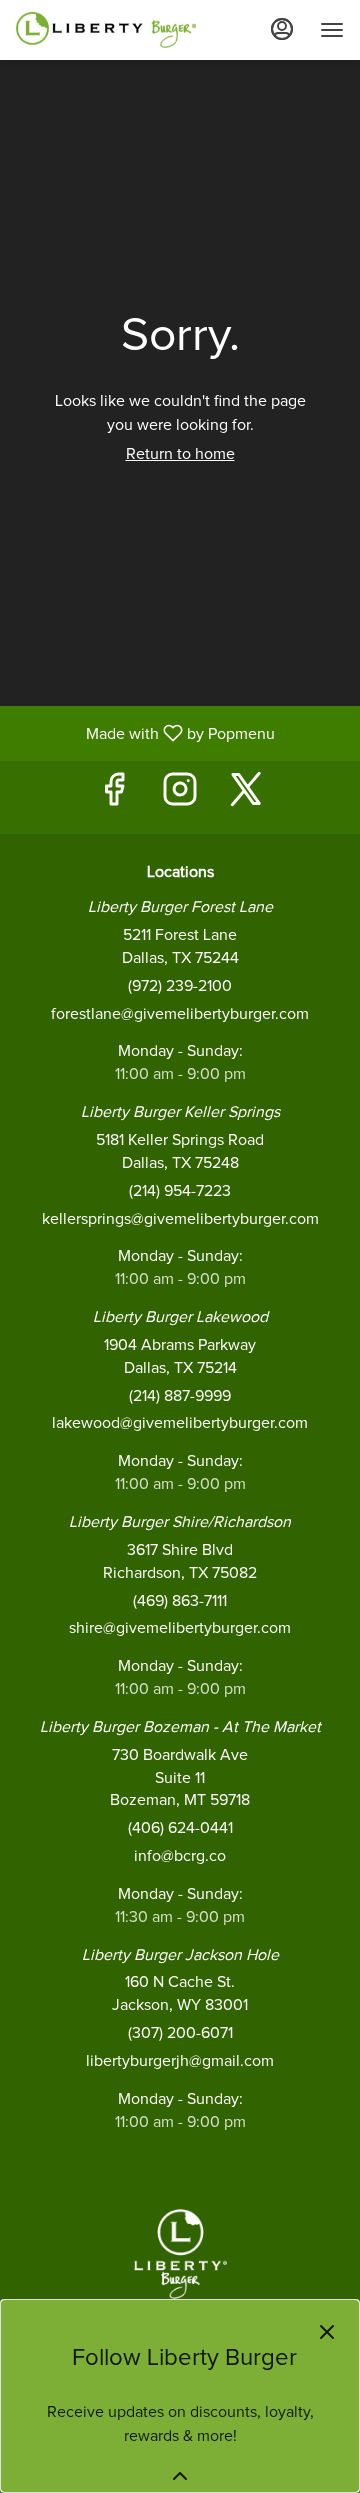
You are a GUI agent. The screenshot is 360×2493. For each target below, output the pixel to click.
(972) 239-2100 (180, 986)
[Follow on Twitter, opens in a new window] (246, 797)
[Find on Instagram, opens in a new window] (180, 797)
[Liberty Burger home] (106, 30)
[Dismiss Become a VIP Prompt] (327, 2332)
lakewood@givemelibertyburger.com (180, 1423)
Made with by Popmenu (145, 733)
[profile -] (282, 29)
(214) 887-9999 (180, 1396)
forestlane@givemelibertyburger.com (180, 1014)
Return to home (180, 454)
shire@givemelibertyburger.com (180, 1628)
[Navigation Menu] (332, 30)
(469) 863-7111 (180, 1601)
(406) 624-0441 (180, 1828)
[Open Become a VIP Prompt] (180, 2476)
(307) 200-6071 (180, 2033)
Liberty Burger (180, 2254)
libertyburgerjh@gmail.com (180, 2061)
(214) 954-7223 (180, 1191)
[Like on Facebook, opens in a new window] (114, 797)
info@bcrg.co (180, 1856)
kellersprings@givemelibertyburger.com (180, 1219)
